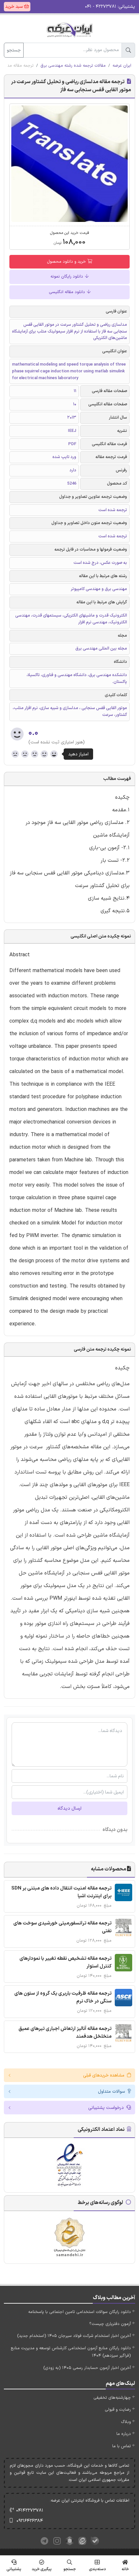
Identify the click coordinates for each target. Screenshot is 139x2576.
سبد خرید (15, 7)
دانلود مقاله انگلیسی (68, 292)
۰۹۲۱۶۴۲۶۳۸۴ (30, 2521)
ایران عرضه (122, 66)
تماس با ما (122, 2446)
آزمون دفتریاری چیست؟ (110, 2324)
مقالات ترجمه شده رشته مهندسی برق (73, 66)
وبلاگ (126, 2422)
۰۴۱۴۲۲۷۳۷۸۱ (30, 2510)
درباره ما (124, 2434)
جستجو (14, 50)
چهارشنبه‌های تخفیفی (112, 2398)
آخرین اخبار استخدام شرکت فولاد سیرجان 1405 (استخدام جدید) (74, 2336)
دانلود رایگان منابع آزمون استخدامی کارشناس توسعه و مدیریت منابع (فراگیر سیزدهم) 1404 (71, 2352)
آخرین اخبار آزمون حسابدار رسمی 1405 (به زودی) (87, 2368)
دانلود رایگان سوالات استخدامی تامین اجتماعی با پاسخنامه (80, 2312)
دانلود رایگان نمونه (67, 277)
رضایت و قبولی (118, 2410)
